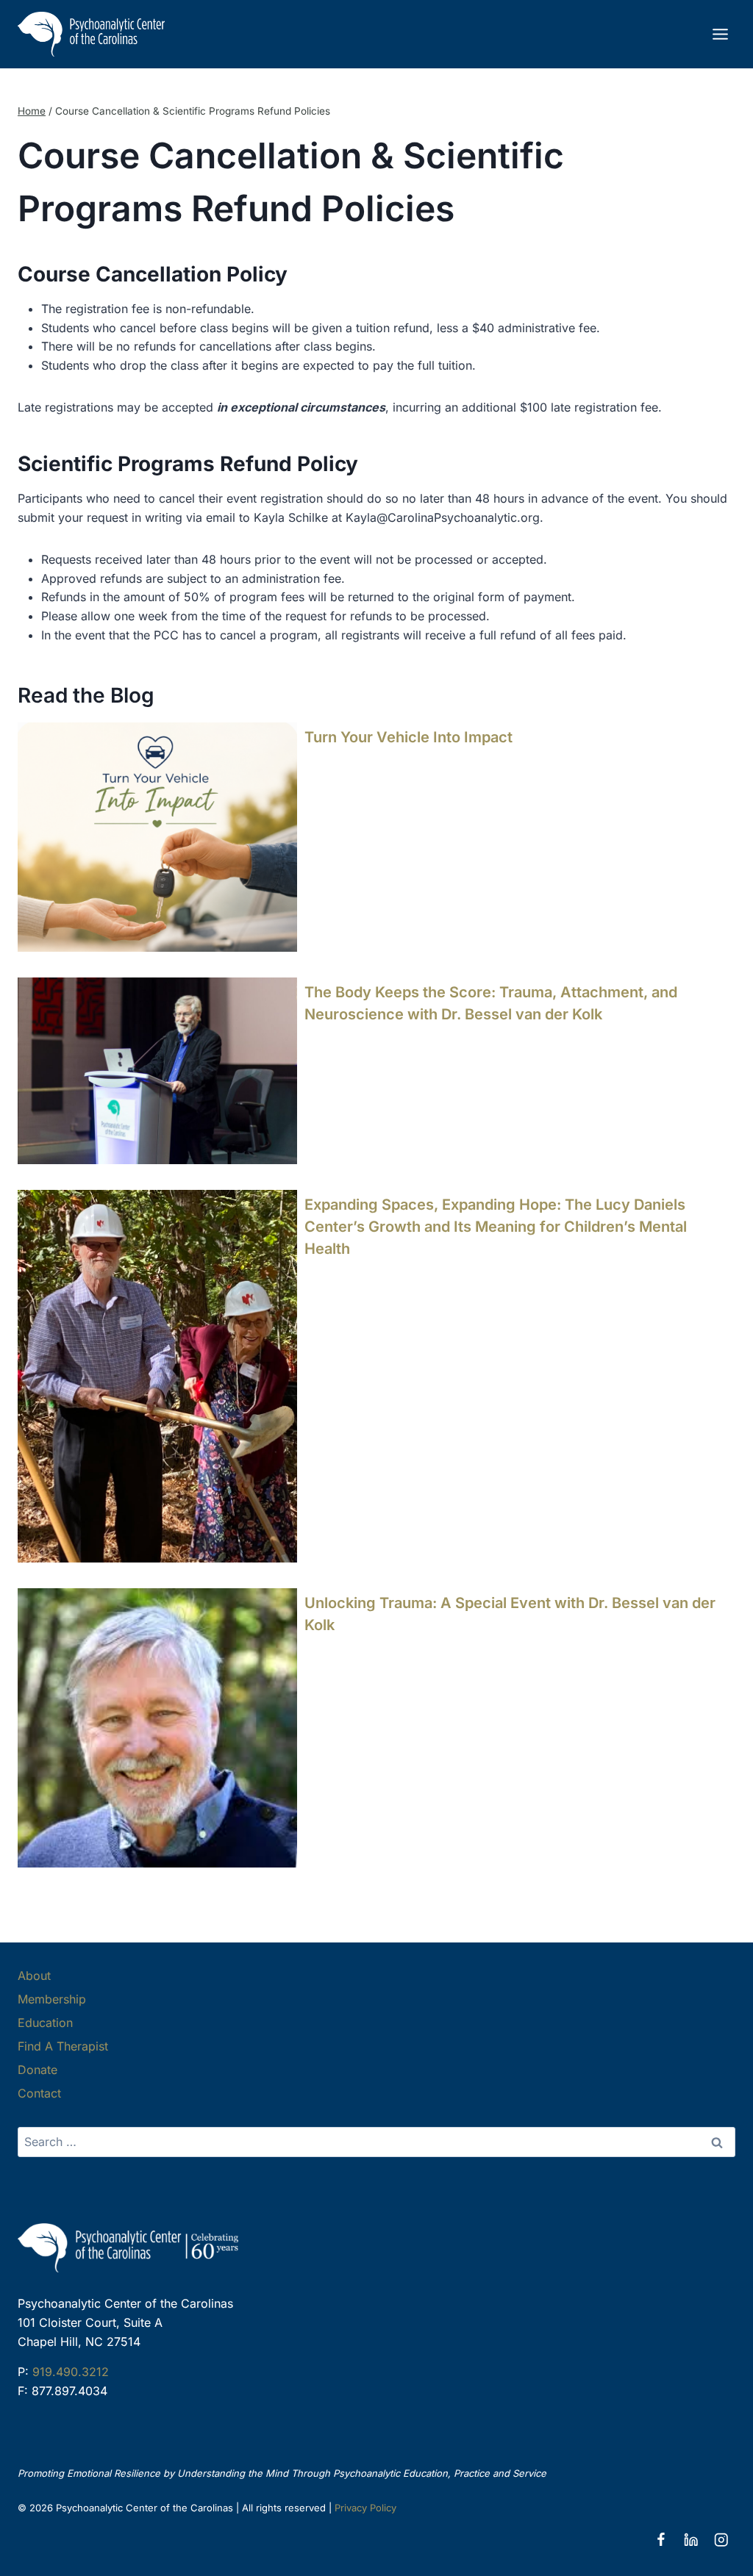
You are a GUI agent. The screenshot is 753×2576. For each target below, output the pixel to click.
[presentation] (157, 837)
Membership (52, 1999)
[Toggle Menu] (720, 34)
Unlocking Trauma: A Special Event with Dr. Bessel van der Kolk (510, 1614)
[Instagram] (721, 2540)
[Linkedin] (691, 2540)
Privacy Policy (365, 2508)
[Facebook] (661, 2540)
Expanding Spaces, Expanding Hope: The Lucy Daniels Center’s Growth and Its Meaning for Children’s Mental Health (496, 1227)
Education (45, 2023)
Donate (38, 2070)
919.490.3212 (71, 2372)
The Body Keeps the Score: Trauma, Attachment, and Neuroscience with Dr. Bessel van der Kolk (491, 1003)
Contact (39, 2093)
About (34, 1976)
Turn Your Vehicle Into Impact (408, 737)
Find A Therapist (63, 2046)
